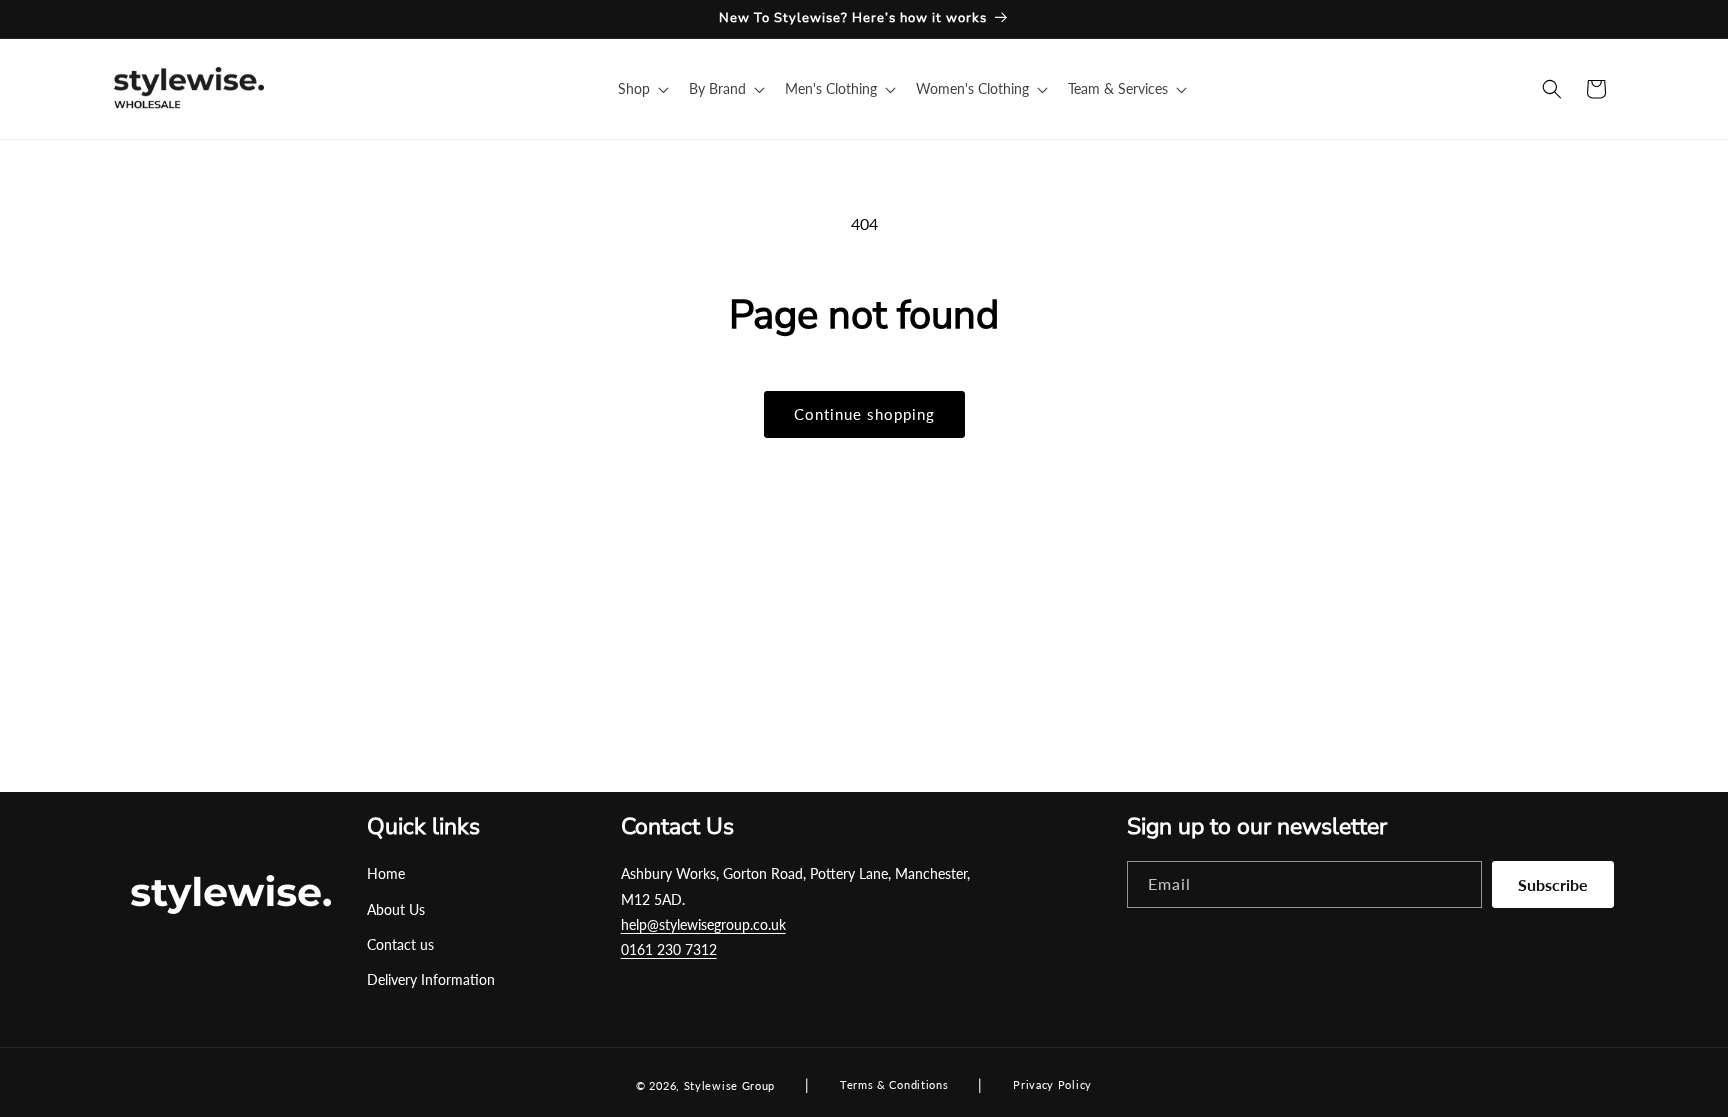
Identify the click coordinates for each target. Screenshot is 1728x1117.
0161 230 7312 (669, 949)
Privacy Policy (1052, 1084)
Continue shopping (864, 414)
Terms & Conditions (894, 1084)
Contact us (400, 944)
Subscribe (1553, 884)
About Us (396, 909)
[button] (641, 89)
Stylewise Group (730, 1085)
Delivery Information (431, 979)
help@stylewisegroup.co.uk (703, 924)
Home (386, 873)
